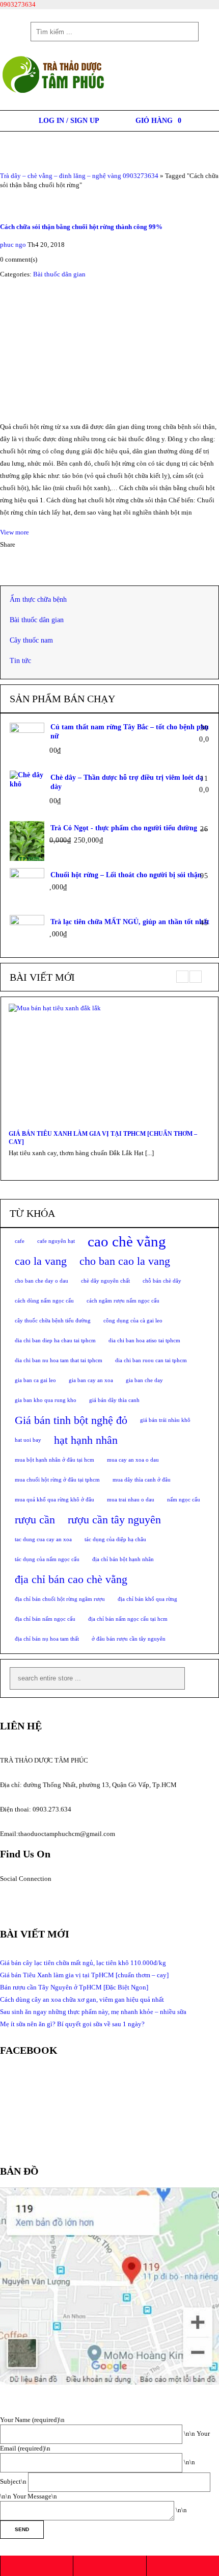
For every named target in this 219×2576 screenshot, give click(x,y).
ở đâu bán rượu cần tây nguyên (129, 1639)
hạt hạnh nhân (86, 1440)
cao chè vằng (127, 1241)
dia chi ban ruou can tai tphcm (151, 1360)
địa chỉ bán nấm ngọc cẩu (45, 1619)
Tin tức (20, 661)
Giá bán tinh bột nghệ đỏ (71, 1420)
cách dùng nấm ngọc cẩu (44, 1301)
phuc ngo (13, 245)
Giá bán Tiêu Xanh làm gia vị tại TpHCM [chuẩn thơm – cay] (103, 1138)
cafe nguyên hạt (56, 1241)
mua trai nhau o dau (131, 1500)
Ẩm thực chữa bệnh (38, 600)
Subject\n (14, 2481)
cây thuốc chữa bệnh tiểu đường (53, 1321)
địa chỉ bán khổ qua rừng (147, 1599)
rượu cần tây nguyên (114, 1520)
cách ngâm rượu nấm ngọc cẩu (123, 1301)
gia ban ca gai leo (35, 1380)
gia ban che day (144, 1380)
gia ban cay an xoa (91, 1380)
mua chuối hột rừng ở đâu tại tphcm (57, 1480)
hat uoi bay (28, 1440)
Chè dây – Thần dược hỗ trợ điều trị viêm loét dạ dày (127, 782)
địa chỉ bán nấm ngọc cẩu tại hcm (128, 1619)
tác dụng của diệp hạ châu (115, 1539)
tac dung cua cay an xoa (43, 1539)
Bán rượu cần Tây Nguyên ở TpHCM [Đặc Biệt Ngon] (74, 1987)
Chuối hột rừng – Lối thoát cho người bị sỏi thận (126, 875)
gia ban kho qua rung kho (46, 1400)
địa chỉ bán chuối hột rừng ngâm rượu (60, 1599)
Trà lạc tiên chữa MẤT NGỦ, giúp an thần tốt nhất (130, 922)
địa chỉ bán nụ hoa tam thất (47, 1639)
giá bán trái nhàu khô (165, 1420)
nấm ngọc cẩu (184, 1500)
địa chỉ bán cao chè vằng (71, 1579)
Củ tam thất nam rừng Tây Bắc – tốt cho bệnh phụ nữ (130, 732)
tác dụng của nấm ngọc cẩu (47, 1559)
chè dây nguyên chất (105, 1281)
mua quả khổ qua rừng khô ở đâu (54, 1500)
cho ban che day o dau (42, 1281)
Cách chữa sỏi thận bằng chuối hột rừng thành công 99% (81, 227)
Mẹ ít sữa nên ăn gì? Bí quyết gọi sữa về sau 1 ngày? (72, 2024)
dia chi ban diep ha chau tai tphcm (55, 1341)
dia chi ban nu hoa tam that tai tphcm (59, 1360)
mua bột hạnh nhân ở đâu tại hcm (54, 1460)
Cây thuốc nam (31, 640)
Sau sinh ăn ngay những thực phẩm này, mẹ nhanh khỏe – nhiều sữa (93, 2012)
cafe (20, 1241)
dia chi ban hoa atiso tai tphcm (144, 1341)
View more (15, 532)
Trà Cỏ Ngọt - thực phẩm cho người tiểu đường (124, 828)
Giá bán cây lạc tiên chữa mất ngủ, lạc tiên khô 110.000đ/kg (83, 1963)
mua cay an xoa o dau (133, 1460)
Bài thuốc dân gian (59, 274)
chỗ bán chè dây (162, 1281)
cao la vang (41, 1261)
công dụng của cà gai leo (133, 1321)
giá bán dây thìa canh (114, 1400)
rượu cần (35, 1520)
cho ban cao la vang (125, 1261)
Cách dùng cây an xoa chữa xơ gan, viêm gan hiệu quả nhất (82, 1999)
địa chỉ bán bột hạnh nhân (123, 1559)
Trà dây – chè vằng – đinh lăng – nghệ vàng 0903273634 (79, 176)
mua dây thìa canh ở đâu (142, 1480)
